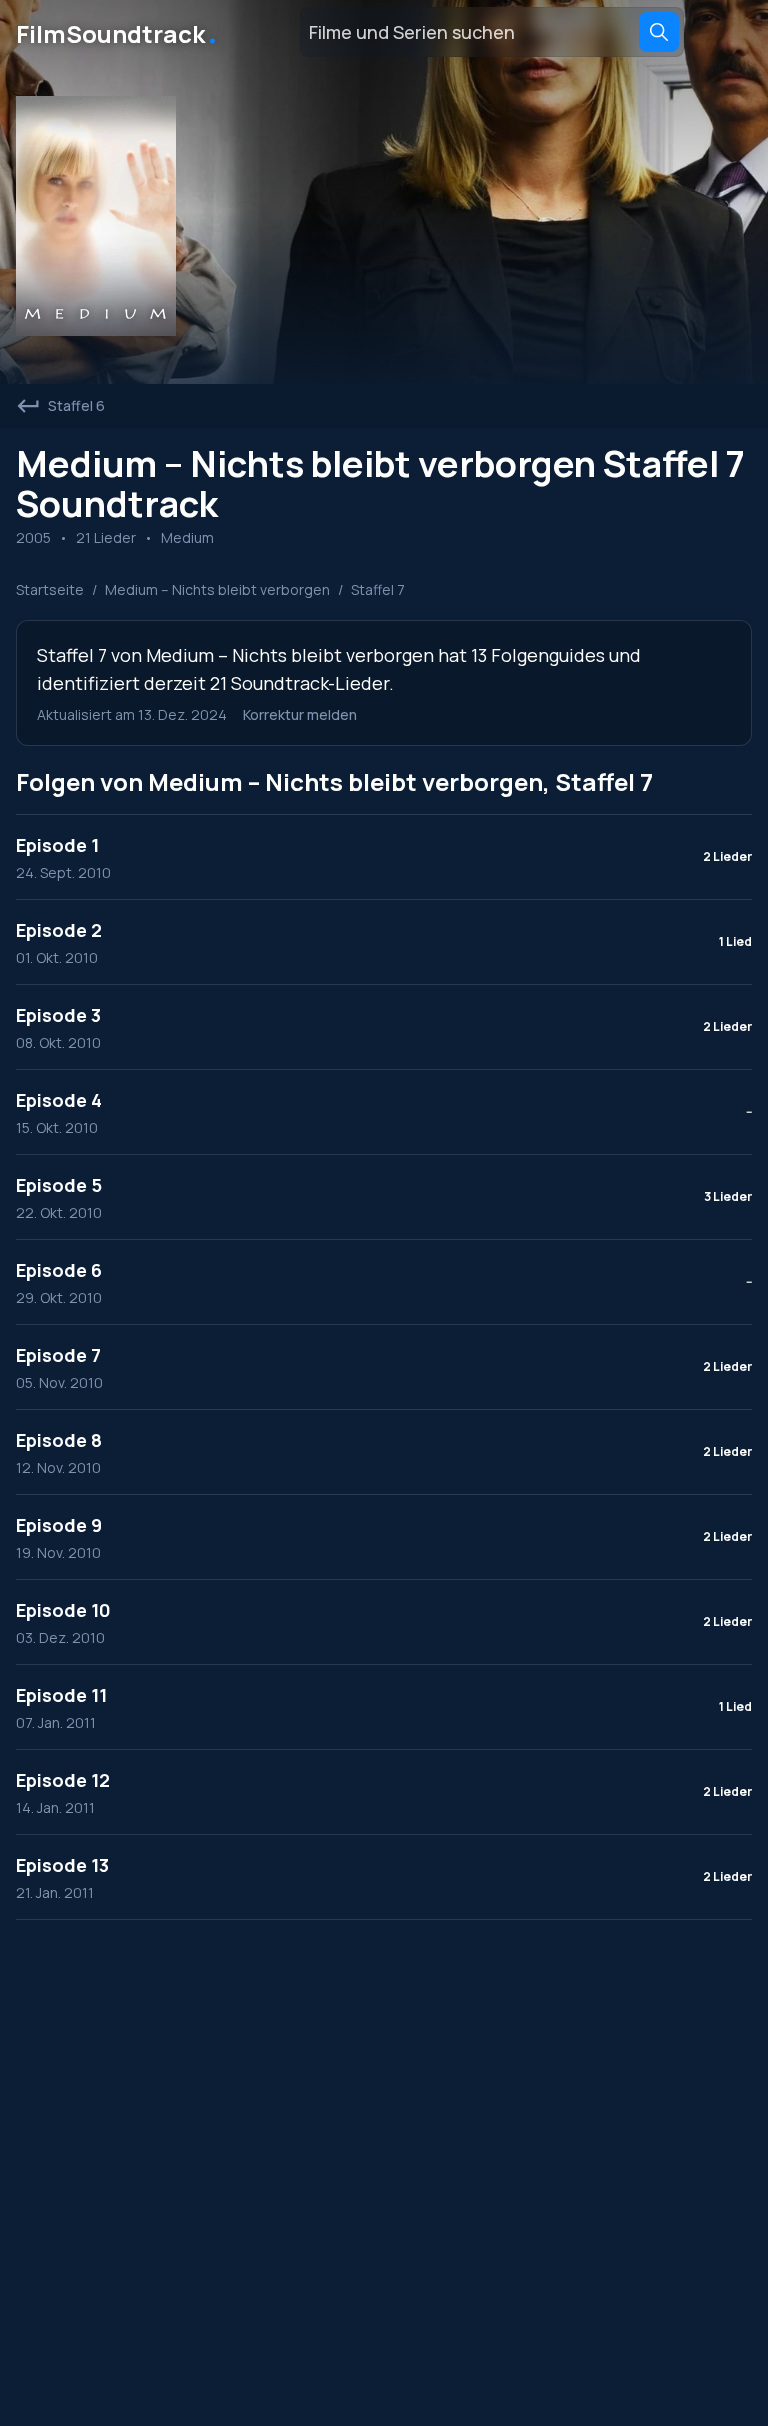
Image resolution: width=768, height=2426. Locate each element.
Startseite (50, 589)
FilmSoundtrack (118, 32)
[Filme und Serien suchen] (659, 32)
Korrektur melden (300, 714)
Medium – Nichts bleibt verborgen (217, 589)
